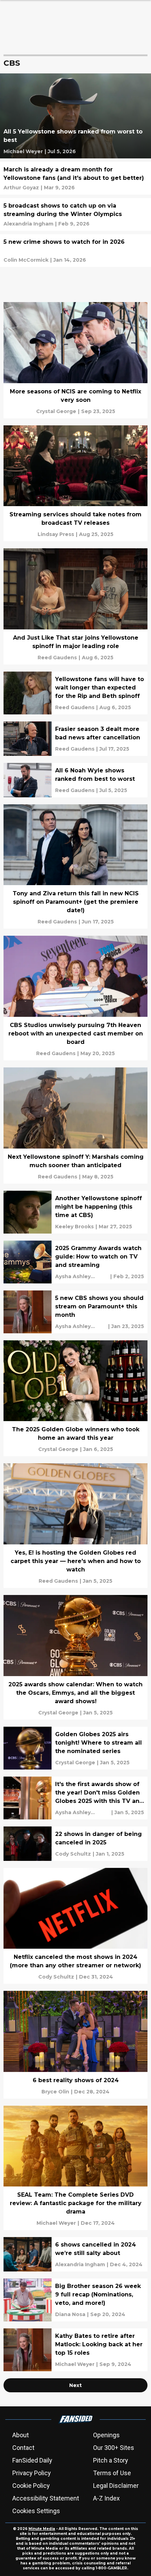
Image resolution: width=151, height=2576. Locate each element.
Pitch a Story (111, 2460)
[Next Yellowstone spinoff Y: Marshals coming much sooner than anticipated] (75, 1126)
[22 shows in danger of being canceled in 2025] (75, 1844)
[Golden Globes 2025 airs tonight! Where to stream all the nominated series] (75, 1748)
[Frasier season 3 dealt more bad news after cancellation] (75, 739)
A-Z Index (106, 2498)
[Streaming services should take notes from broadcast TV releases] (75, 483)
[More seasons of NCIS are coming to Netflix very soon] (75, 360)
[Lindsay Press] (56, 534)
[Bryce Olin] (55, 2092)
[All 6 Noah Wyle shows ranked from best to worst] (75, 780)
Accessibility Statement (46, 2498)
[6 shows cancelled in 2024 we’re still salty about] (75, 2254)
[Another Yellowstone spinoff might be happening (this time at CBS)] (75, 1212)
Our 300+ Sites (114, 2448)
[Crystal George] (56, 411)
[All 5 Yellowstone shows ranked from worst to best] (75, 116)
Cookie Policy (31, 2486)
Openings (106, 2435)
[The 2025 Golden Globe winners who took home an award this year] (75, 1398)
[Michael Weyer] (23, 151)
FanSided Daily (32, 2460)
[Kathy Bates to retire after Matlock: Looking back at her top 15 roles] (75, 2350)
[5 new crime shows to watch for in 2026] (75, 251)
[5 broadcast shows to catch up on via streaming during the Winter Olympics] (75, 214)
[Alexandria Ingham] (28, 224)
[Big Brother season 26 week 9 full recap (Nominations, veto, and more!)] (75, 2300)
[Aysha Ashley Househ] (82, 1276)
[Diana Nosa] (70, 2314)
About (21, 2435)
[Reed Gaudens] (57, 658)
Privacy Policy (32, 2473)
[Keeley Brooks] (74, 1227)
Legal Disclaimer (116, 2486)
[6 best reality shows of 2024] (75, 2045)
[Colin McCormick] (26, 260)
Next (75, 2385)
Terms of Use (112, 2473)
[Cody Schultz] (73, 1854)
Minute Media (42, 2529)
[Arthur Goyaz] (21, 188)
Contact (23, 2448)
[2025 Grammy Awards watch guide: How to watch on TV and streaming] (75, 1262)
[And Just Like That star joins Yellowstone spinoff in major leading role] (75, 606)
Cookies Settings (36, 2511)
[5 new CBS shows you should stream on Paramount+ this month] (75, 1312)
